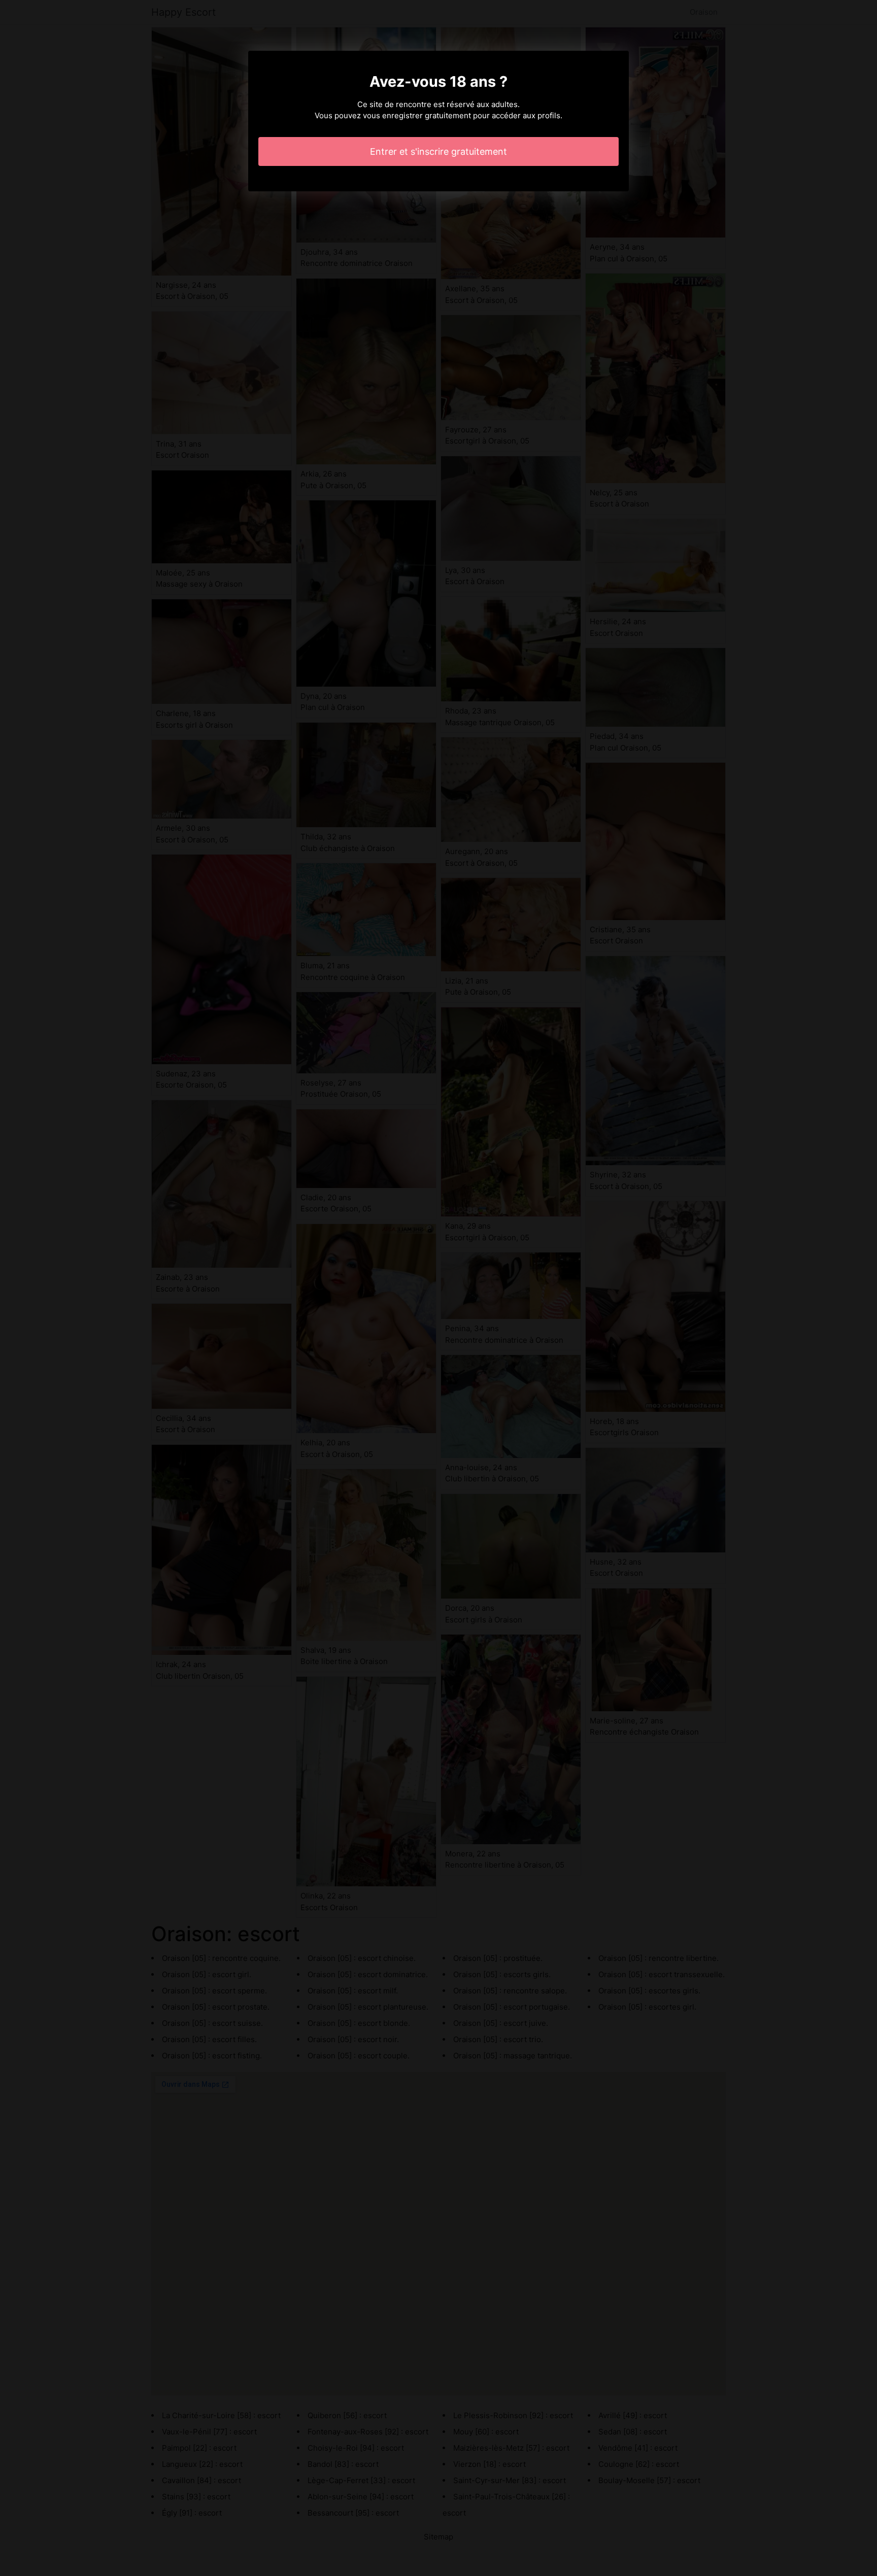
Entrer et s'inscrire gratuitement (438, 151)
